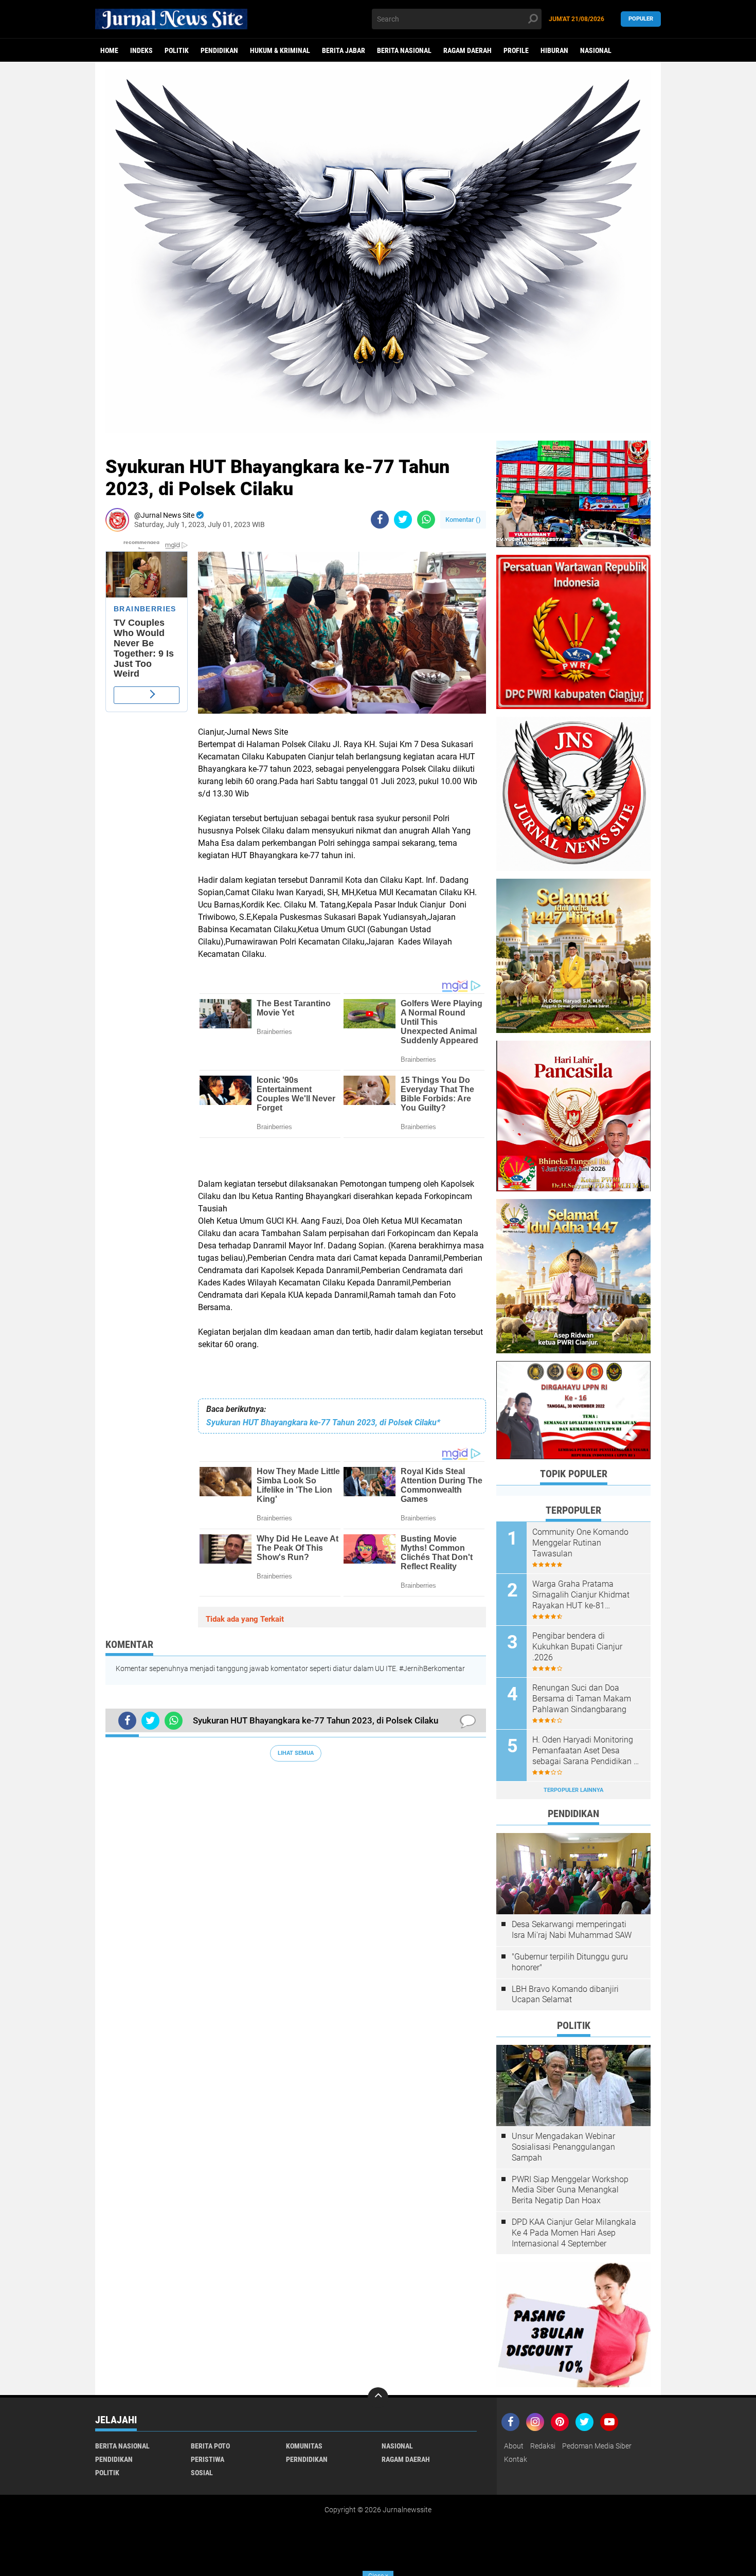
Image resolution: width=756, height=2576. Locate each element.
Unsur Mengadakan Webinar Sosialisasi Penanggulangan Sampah (563, 2147)
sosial (202, 2473)
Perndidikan (307, 2459)
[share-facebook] (380, 520)
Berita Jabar (344, 50)
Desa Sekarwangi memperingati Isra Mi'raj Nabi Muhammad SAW (572, 1930)
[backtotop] (378, 2398)
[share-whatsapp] (426, 520)
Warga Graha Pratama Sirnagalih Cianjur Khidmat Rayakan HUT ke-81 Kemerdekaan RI (581, 1595)
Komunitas (304, 2446)
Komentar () (463, 520)
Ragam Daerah (467, 50)
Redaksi (543, 2446)
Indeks (141, 50)
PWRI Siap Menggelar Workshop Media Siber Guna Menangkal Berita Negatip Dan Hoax (570, 2190)
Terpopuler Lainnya (573, 1790)
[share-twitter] (403, 520)
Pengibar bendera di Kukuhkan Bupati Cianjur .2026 (577, 1647)
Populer (641, 19)
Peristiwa (208, 2459)
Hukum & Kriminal (280, 50)
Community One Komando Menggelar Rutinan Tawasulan (580, 1543)
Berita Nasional (404, 50)
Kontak (516, 2459)
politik (177, 50)
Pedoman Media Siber (597, 2446)
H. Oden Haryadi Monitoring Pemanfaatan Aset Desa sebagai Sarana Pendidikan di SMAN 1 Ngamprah (586, 1751)
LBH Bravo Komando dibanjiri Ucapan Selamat (565, 1994)
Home (109, 50)
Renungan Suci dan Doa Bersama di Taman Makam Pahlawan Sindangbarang (582, 1699)
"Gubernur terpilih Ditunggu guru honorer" (570, 1962)
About (514, 2446)
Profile (516, 50)
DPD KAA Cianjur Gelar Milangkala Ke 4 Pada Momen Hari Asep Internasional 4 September (574, 2233)
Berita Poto (210, 2446)
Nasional (596, 50)
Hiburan (554, 50)
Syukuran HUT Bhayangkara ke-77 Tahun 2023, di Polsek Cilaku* (323, 1422)
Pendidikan (219, 50)
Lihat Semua (296, 1753)
